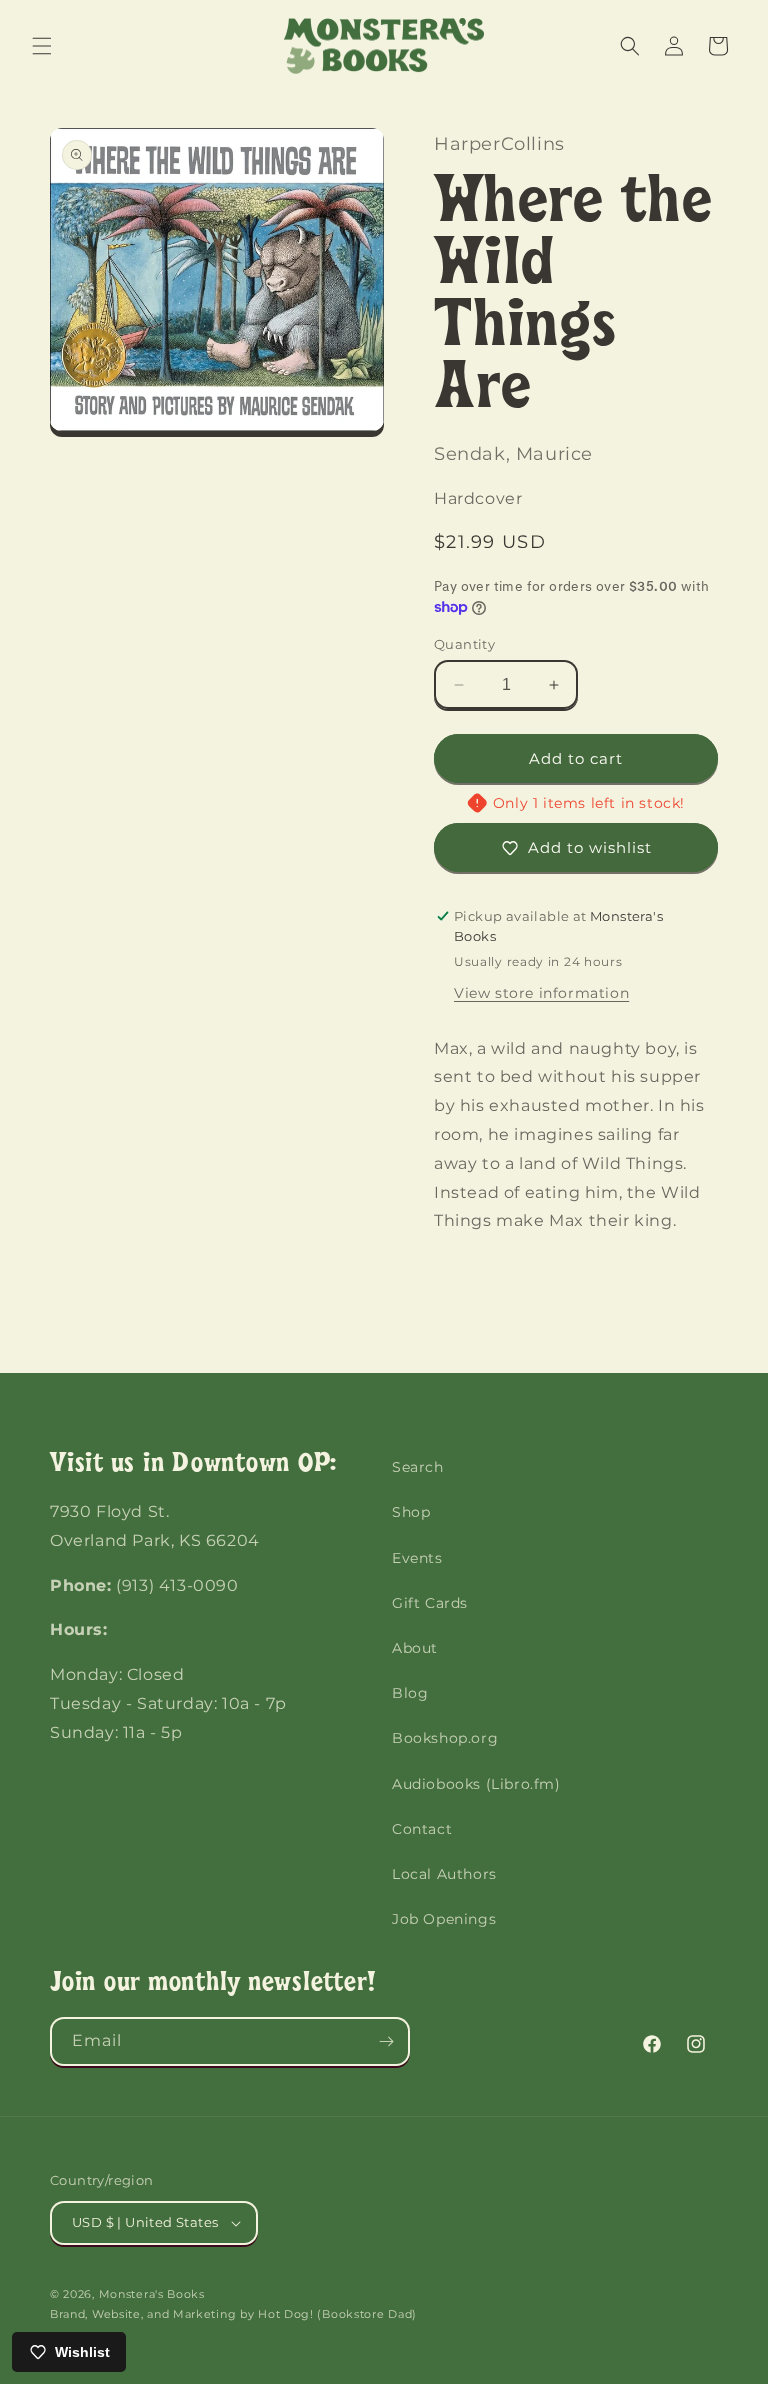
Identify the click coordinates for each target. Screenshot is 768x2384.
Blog (410, 1693)
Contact (422, 1829)
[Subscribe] (386, 2041)
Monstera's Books (152, 2294)
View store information (541, 993)
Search (418, 1467)
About (415, 1648)
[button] (42, 46)
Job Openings (444, 1919)
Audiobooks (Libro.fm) (476, 1784)
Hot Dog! (286, 2314)
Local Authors (444, 1874)
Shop (411, 1512)
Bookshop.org (445, 1738)
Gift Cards (430, 1603)
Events (417, 1558)
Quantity (464, 644)
